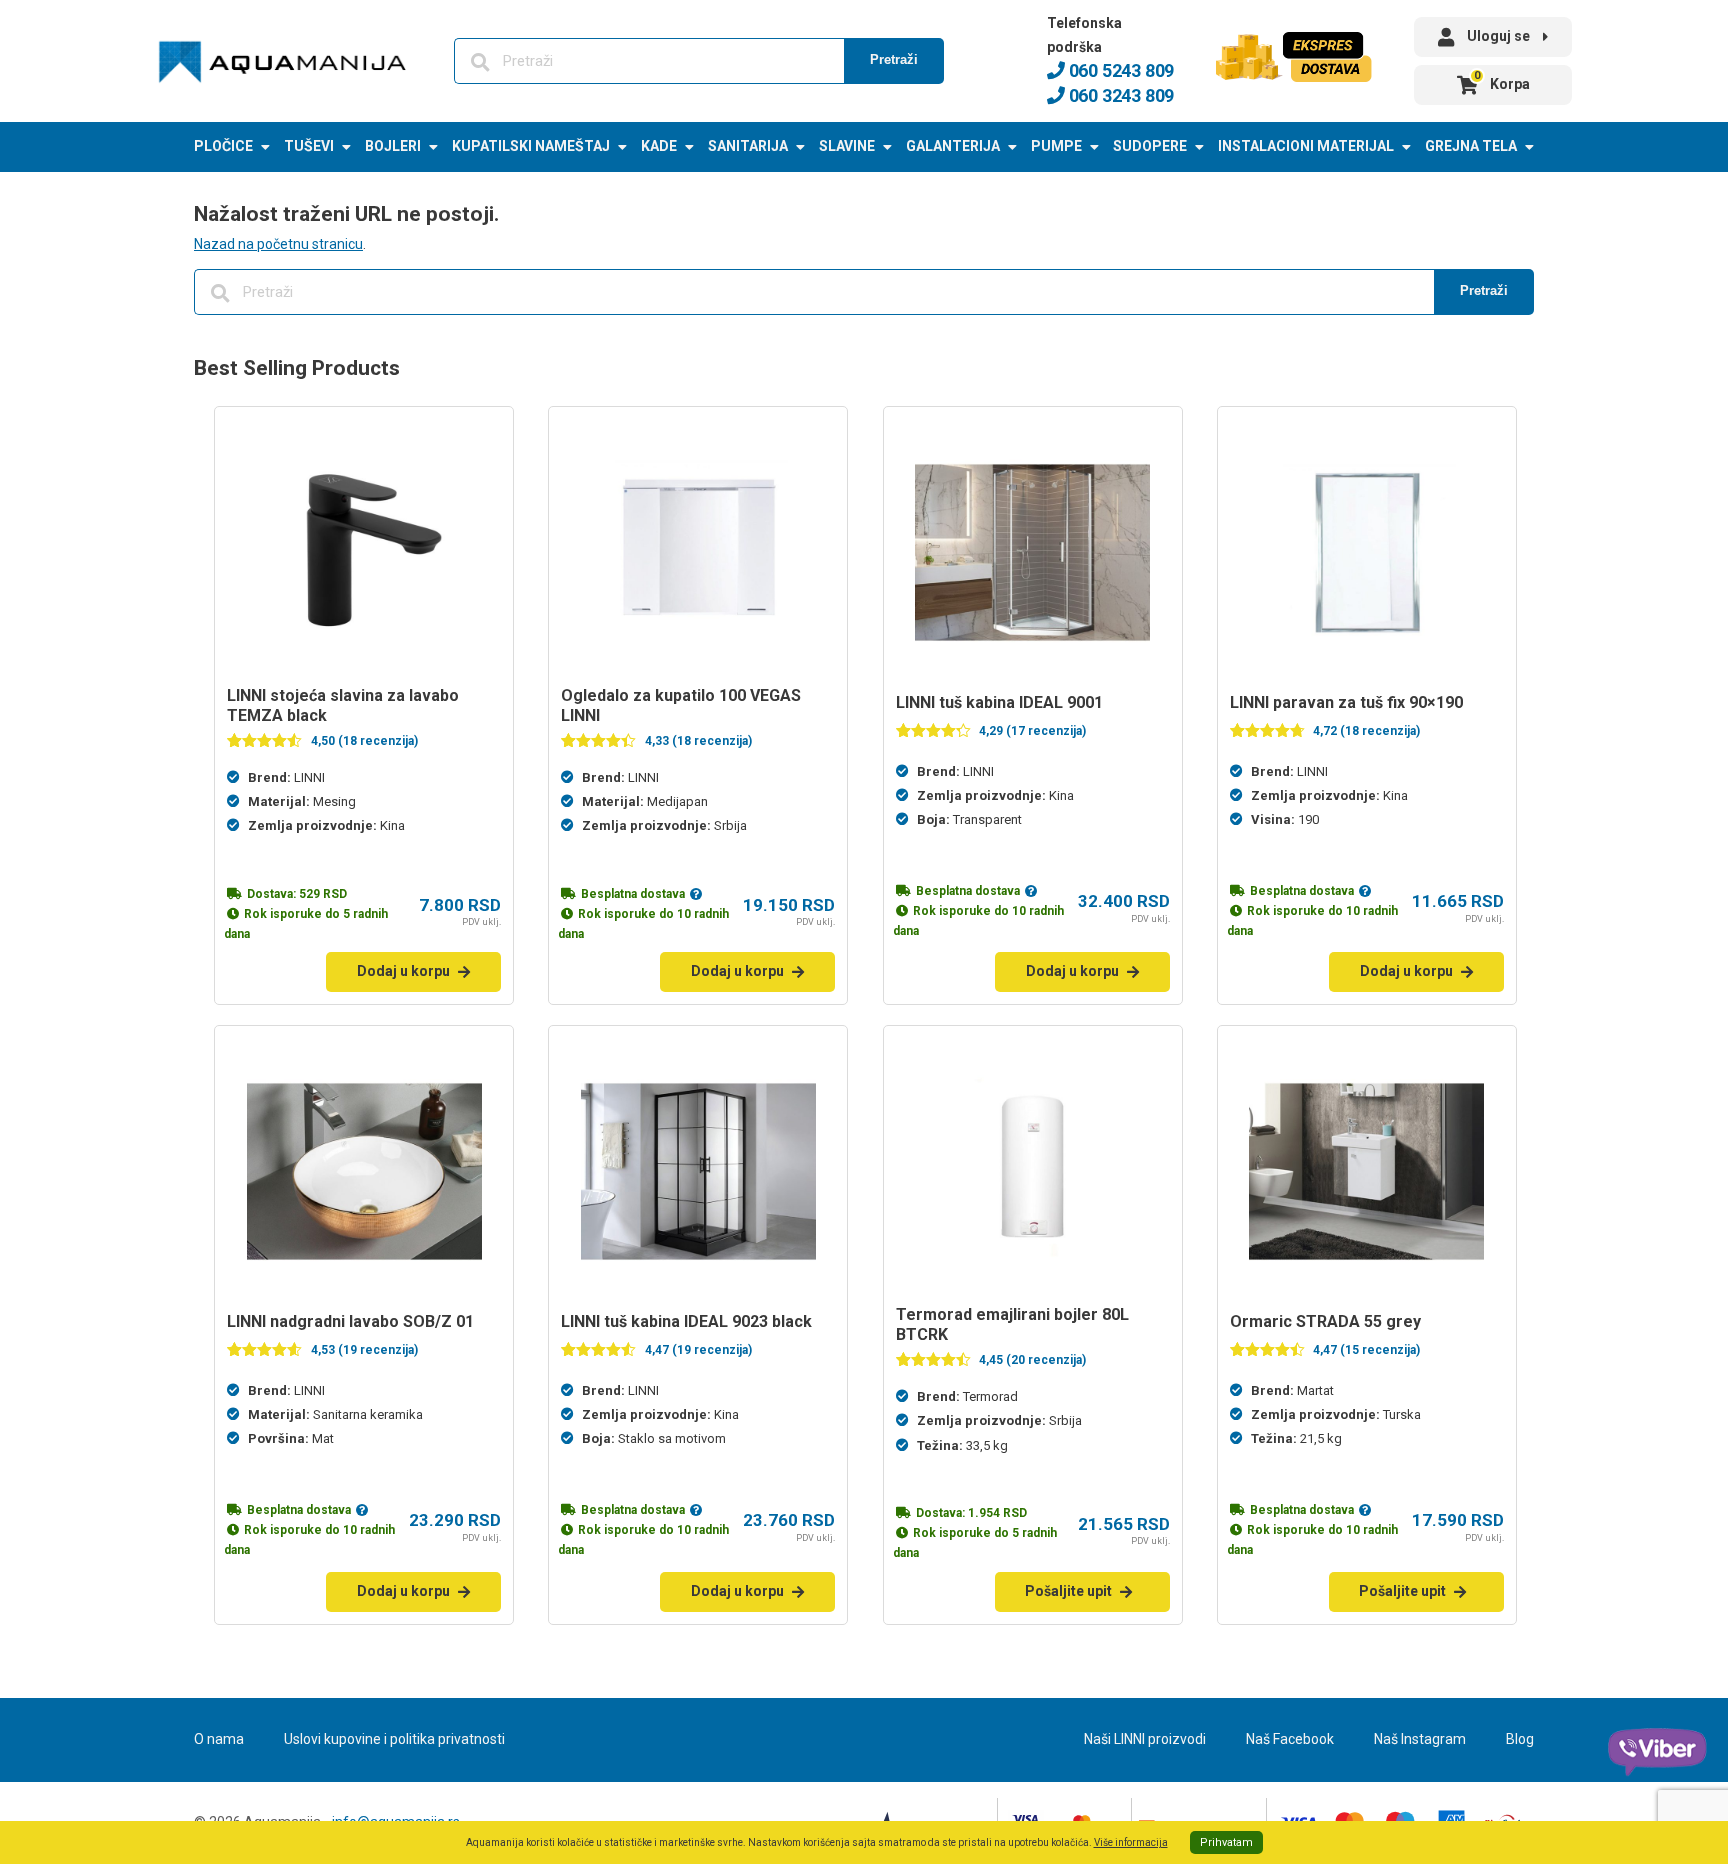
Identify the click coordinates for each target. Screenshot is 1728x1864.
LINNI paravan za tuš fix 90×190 (1346, 702)
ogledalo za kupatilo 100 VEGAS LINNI (681, 705)
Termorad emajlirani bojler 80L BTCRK (1012, 1324)
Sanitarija (748, 146)
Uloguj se (1498, 36)
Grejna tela (1471, 146)
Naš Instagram (1420, 1739)
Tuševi (309, 146)
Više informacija (1131, 1842)
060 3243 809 (1119, 95)
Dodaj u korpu (403, 971)
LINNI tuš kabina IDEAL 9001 (999, 702)
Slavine (847, 146)
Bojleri (393, 146)
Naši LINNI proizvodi (1145, 1739)
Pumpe (1056, 146)
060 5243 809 (1119, 70)
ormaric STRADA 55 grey (1325, 1321)
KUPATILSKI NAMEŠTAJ (531, 146)
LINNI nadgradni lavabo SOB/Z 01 (350, 1321)
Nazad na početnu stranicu (278, 244)
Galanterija (953, 146)
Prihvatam (1226, 1842)
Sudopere (1150, 146)
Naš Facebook (1290, 1739)
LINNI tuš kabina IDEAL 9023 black (686, 1321)
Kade (659, 146)
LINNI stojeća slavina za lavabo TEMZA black (343, 705)
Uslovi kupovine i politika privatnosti (394, 1739)
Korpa (1502, 80)
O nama (219, 1739)
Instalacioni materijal (1306, 146)
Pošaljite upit (1068, 1591)
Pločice (223, 146)
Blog (1520, 1739)
